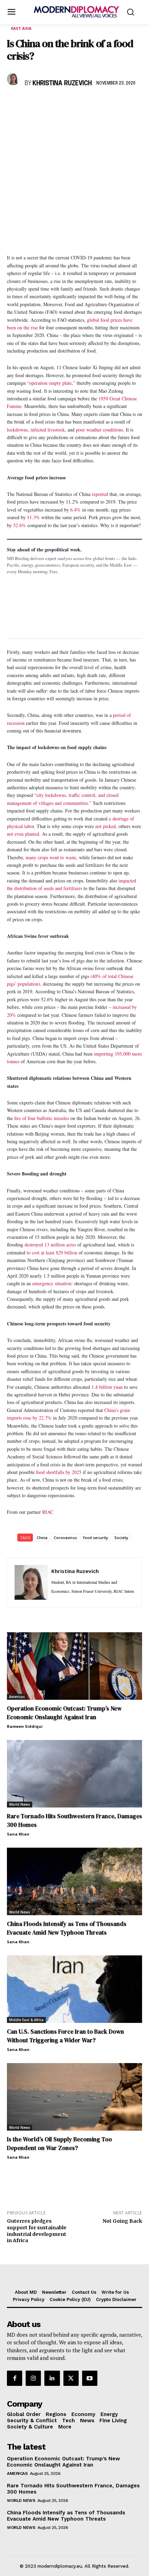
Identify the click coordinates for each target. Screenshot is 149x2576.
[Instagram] (33, 2378)
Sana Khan (18, 1834)
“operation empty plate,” (51, 383)
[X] (30, 104)
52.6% (20, 525)
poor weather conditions (99, 430)
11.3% (33, 517)
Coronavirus (65, 1538)
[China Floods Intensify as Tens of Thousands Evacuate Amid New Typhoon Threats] (74, 1881)
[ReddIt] (78, 104)
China (42, 1538)
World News (20, 1804)
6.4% (76, 510)
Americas (17, 1697)
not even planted (23, 834)
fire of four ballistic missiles (42, 1118)
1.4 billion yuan (107, 1387)
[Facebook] (14, 104)
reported (100, 494)
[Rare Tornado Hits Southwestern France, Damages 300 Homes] (74, 1774)
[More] (110, 104)
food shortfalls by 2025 (59, 1472)
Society (121, 1538)
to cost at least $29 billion (52, 1253)
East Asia (21, 28)
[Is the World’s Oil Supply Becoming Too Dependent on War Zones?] (74, 2097)
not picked (106, 826)
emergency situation (52, 1283)
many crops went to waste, (52, 857)
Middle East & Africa (26, 2020)
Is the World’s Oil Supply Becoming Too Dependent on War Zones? (59, 2144)
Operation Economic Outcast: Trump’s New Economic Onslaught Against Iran (64, 1713)
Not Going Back (122, 2221)
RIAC (48, 1512)
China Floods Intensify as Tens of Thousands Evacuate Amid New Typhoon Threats (67, 1928)
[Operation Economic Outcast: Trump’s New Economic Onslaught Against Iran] (74, 1666)
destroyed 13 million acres (50, 1245)
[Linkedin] (62, 104)
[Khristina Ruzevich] (14, 79)
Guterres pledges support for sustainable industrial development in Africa (37, 2231)
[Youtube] (90, 2378)
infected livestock (48, 430)
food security (96, 1538)
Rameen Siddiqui (25, 1726)
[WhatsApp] (46, 104)
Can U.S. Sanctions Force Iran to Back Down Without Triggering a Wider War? (65, 2036)
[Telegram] (94, 104)
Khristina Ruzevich (62, 83)
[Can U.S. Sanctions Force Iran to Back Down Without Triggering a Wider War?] (74, 1989)
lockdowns (17, 430)
